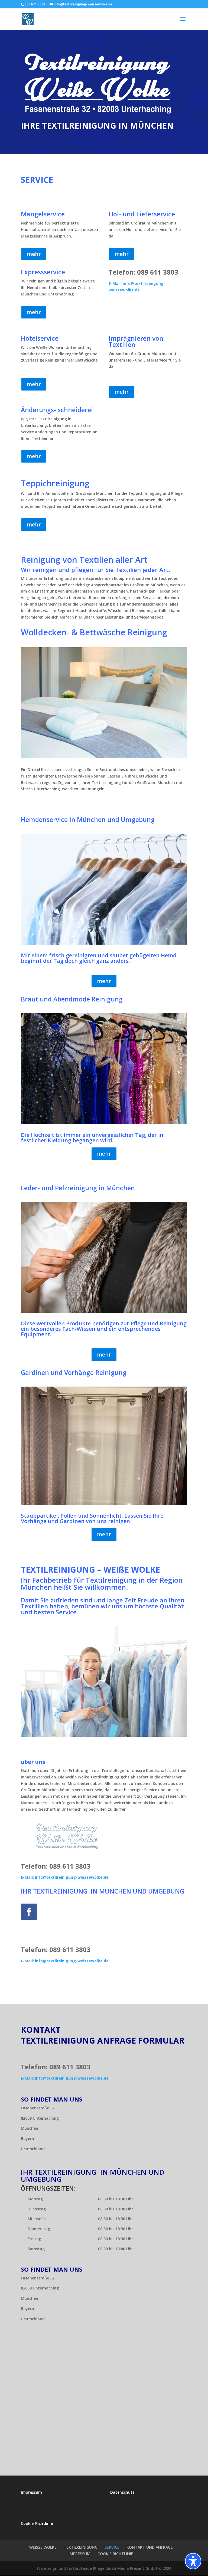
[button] (193, 2561)
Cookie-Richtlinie (37, 2523)
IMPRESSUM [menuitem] (79, 2554)
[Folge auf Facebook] (29, 1912)
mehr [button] (34, 254)
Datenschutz (122, 2492)
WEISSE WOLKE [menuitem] (43, 2547)
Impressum (31, 2492)
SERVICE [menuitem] (112, 2547)
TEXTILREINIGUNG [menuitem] (81, 2547)
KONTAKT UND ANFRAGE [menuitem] (150, 2547)
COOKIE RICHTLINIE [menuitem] (115, 2554)
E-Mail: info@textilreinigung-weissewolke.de (65, 1877)
